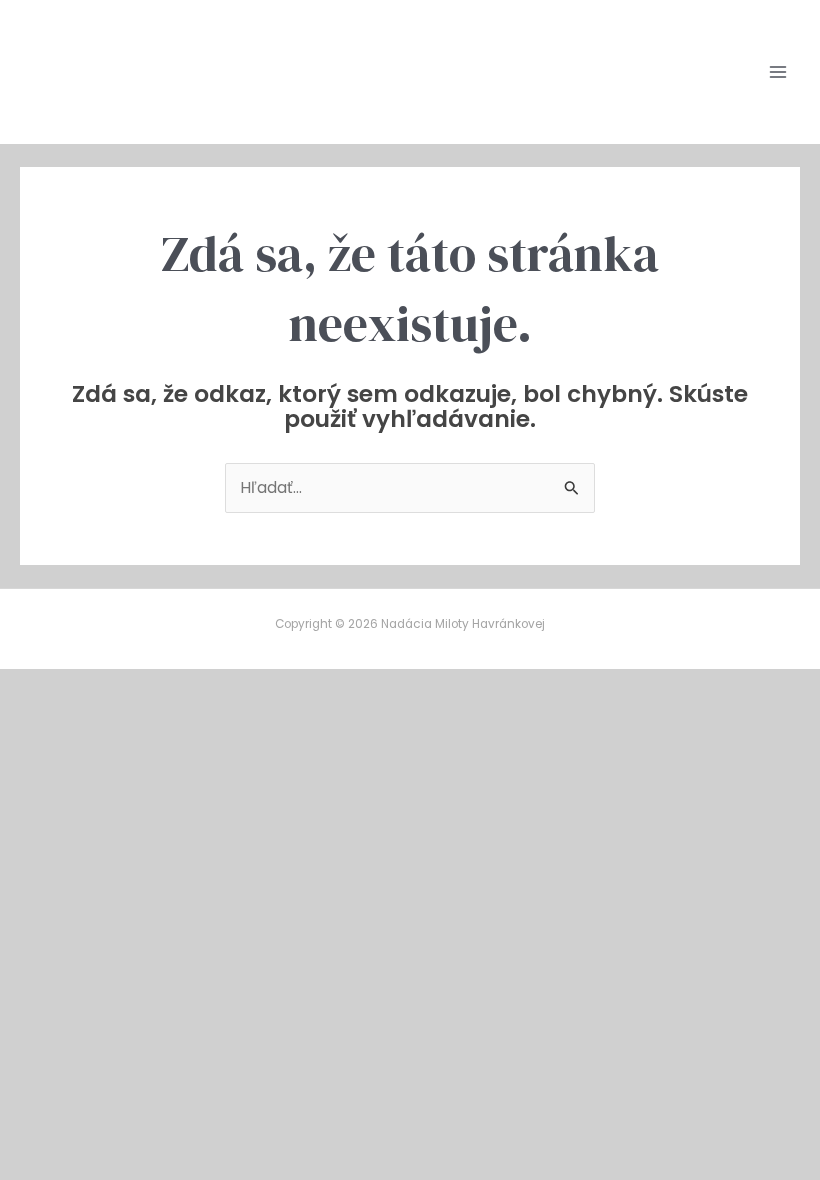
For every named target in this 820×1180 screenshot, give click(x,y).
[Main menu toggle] (778, 71)
